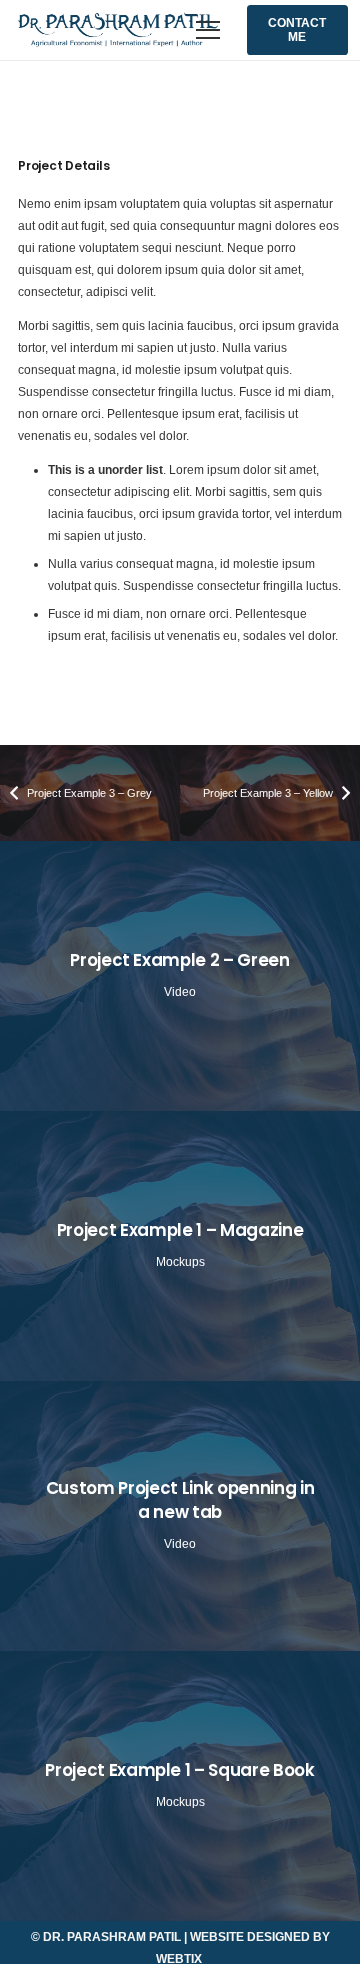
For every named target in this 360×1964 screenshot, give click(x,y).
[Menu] (208, 30)
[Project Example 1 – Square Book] (180, 1786)
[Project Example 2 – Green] (180, 976)
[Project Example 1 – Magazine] (180, 1246)
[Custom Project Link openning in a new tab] (180, 1516)
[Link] (117, 30)
